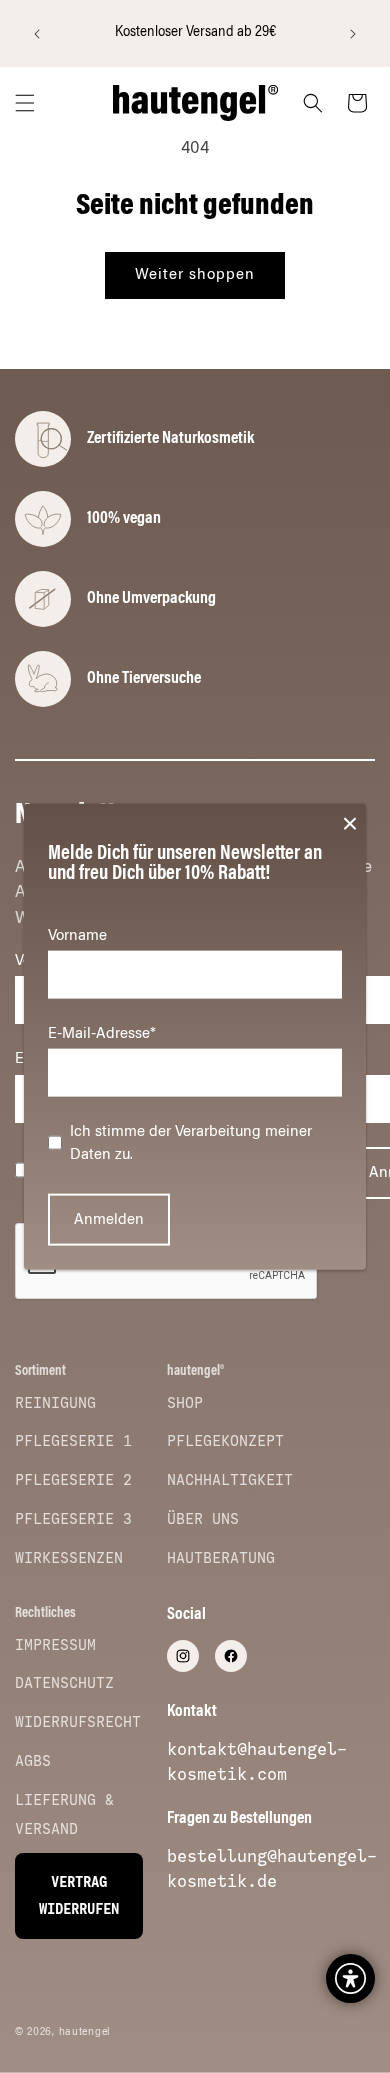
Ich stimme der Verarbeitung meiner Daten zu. (191, 1143)
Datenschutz (64, 1683)
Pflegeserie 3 (73, 1519)
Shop (185, 1403)
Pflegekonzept (225, 1441)
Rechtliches (45, 1614)
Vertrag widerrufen (79, 1896)
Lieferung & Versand (64, 1814)
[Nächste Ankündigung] (353, 34)
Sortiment (40, 1372)
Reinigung (55, 1403)
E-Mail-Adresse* (102, 1034)
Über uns (203, 1519)
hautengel (85, 2032)
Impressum (55, 1645)
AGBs (33, 1761)
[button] (25, 103)
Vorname (77, 935)
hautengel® (195, 1372)
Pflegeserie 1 (73, 1441)
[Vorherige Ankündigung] (37, 34)
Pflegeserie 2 (73, 1480)
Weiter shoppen (195, 275)
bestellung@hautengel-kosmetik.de (272, 1868)
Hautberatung (221, 1558)
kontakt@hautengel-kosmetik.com (257, 1761)
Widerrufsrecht (78, 1722)
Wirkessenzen (69, 1558)
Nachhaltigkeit (230, 1480)
